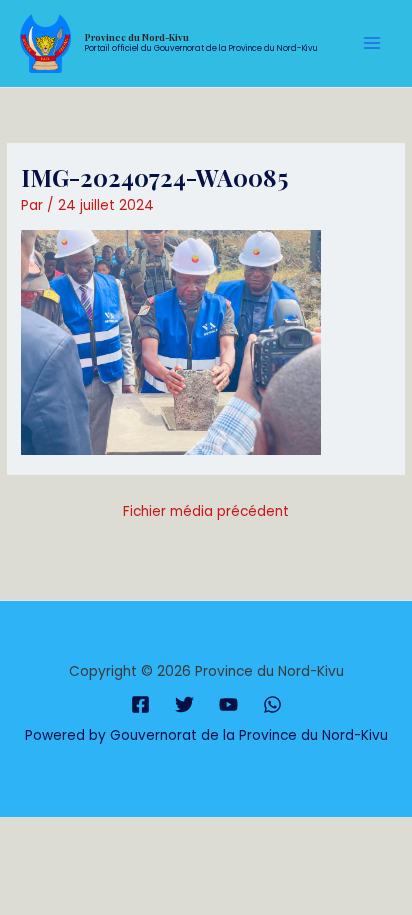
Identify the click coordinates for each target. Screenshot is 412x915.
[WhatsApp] (272, 704)
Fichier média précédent (206, 511)
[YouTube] (228, 704)
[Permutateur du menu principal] (372, 43)
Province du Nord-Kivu (137, 37)
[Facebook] (140, 704)
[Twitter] (184, 704)
